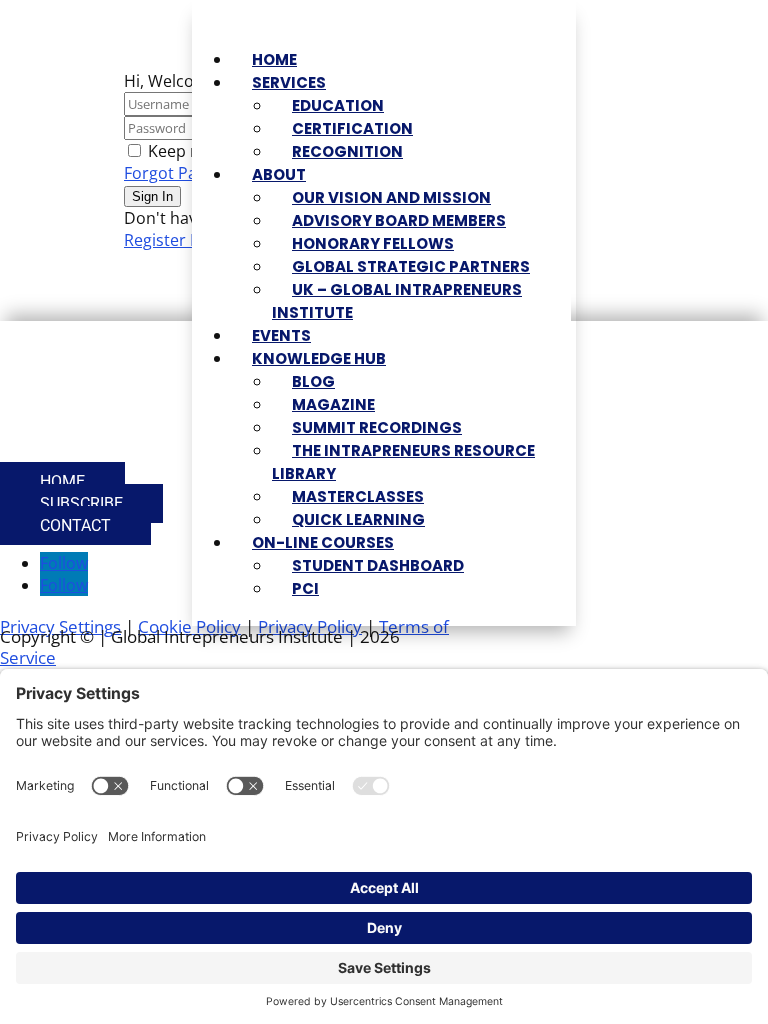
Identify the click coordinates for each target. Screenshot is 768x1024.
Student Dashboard (378, 565)
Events (281, 335)
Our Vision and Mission (391, 197)
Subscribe (81, 503)
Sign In (152, 196)
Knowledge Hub (319, 358)
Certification (352, 128)
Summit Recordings (377, 427)
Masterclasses (358, 496)
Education (338, 105)
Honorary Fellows (373, 243)
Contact (75, 525)
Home (274, 59)
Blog (313, 381)
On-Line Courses (323, 542)
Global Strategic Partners (411, 266)
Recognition (347, 151)
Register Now (174, 240)
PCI (305, 588)
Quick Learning (358, 519)
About (279, 174)
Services (289, 82)
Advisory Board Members (399, 220)
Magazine (333, 404)
